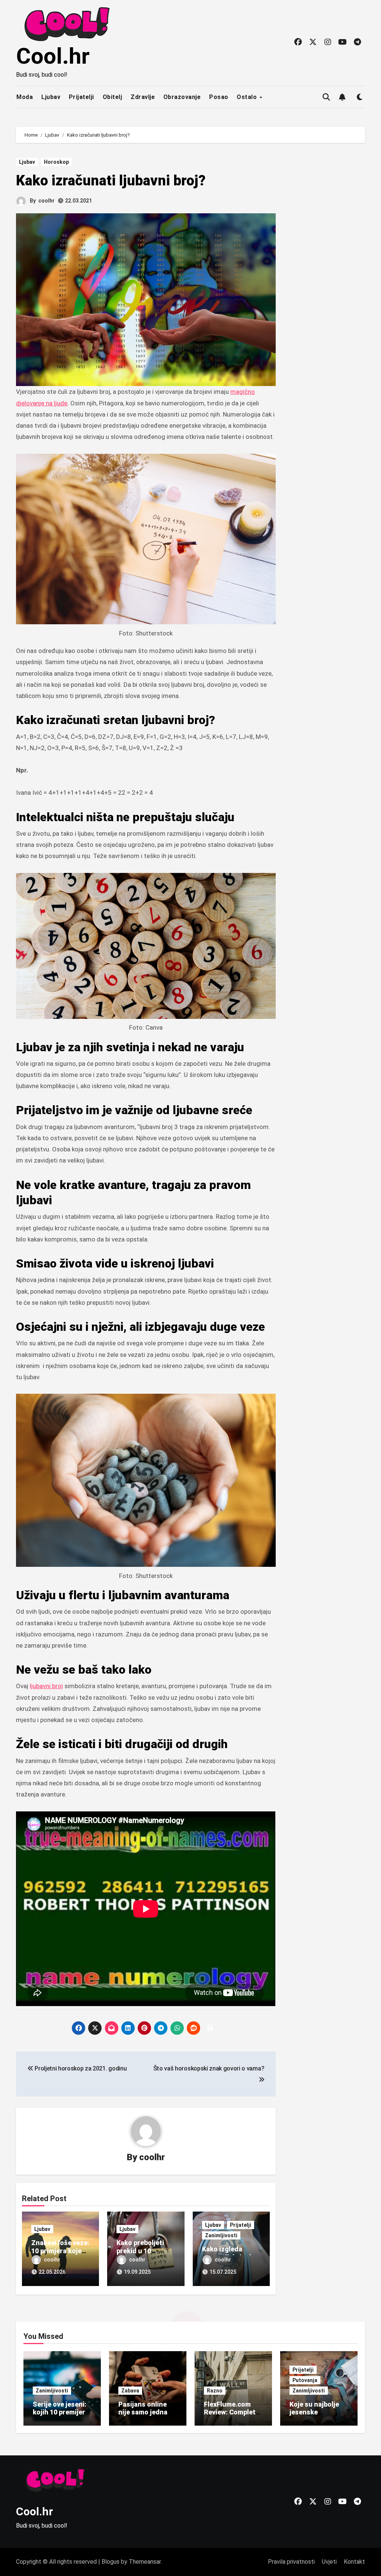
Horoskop (56, 162)
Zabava (130, 2391)
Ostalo (248, 97)
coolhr (47, 201)
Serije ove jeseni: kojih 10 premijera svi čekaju (61, 2412)
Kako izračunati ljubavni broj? (111, 181)
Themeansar (145, 2562)
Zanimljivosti (221, 2235)
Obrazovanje (182, 97)
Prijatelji (81, 97)
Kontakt (354, 2562)
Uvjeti (329, 2562)
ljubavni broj (46, 1686)
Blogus (111, 2562)
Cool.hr (53, 56)
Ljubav (51, 97)
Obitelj (113, 97)
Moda (25, 97)
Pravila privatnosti (291, 2562)
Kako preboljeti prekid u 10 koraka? (140, 2251)
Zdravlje (143, 97)
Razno (215, 2391)
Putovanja (305, 2380)
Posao (219, 97)
